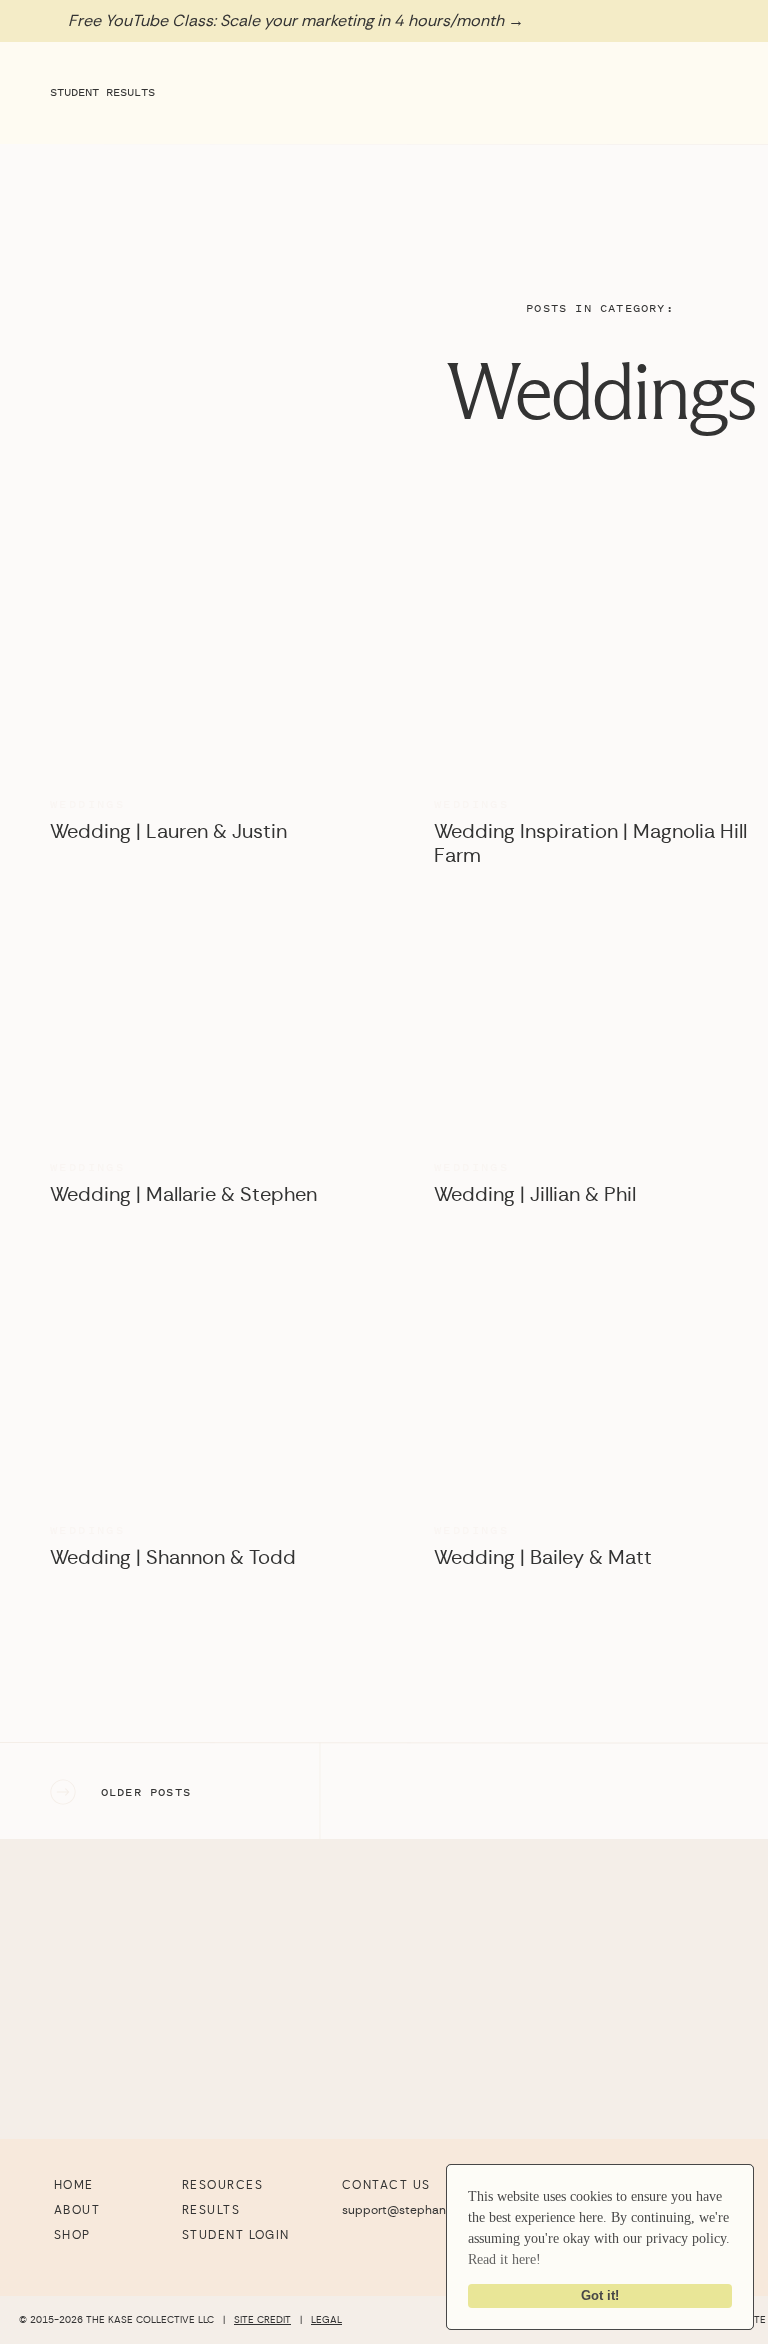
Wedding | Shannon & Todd (173, 1558)
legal (326, 2320)
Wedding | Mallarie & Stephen (183, 1195)
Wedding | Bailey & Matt (543, 1558)
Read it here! (504, 2259)
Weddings (600, 393)
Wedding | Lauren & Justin (168, 832)
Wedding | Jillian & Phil (535, 1195)
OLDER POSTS (146, 1792)
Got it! (600, 2296)
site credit (262, 2320)
